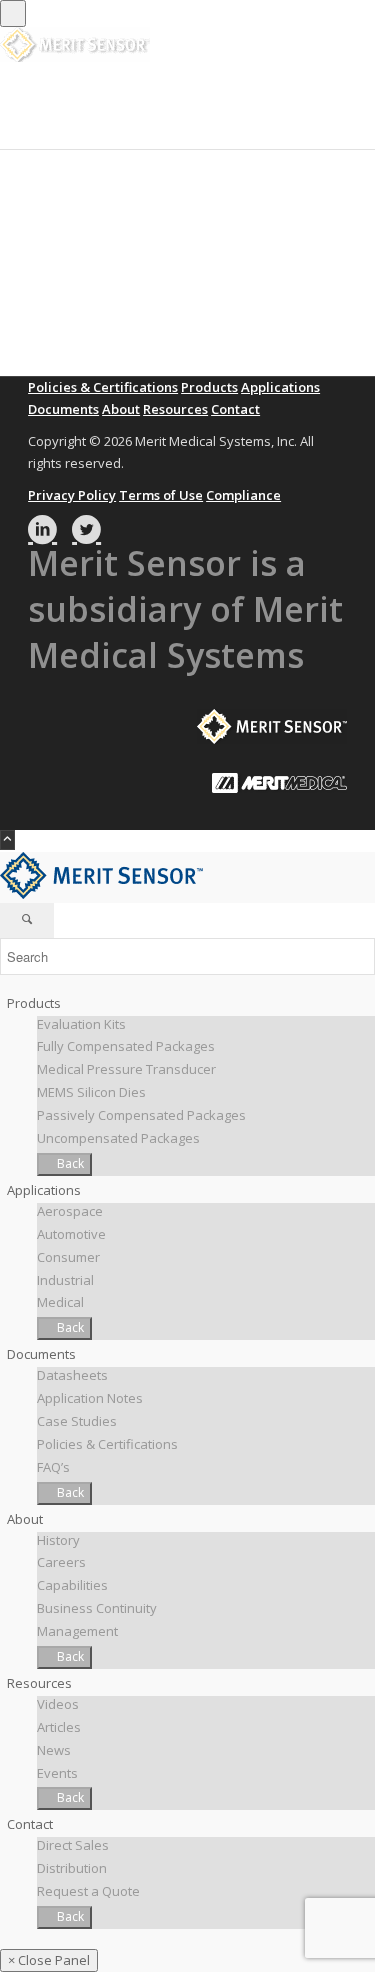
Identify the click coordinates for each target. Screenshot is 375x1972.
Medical (60, 1302)
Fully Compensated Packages (126, 1046)
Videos (58, 1704)
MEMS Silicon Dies (91, 1092)
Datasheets (72, 1375)
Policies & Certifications (103, 387)
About (121, 409)
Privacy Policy (72, 495)
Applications (280, 387)
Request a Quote (88, 1891)
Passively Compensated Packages (141, 1115)
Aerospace (70, 1211)
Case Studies (77, 1421)
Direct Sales (73, 1845)
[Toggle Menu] (13, 13)
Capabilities (72, 1585)
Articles (59, 1727)
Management (77, 1631)
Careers (61, 1562)
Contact (235, 409)
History (58, 1540)
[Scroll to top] (7, 840)
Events (57, 1773)
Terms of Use (161, 495)
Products (209, 387)
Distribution (72, 1868)
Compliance (243, 495)
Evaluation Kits (81, 1024)
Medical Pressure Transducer (126, 1069)
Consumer (68, 1257)
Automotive (71, 1234)
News (54, 1750)
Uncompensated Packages (118, 1138)
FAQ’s (53, 1467)
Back (69, 1163)
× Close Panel (49, 1960)
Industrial (65, 1280)
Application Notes (90, 1398)
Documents (63, 409)
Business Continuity (97, 1608)
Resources (175, 409)
